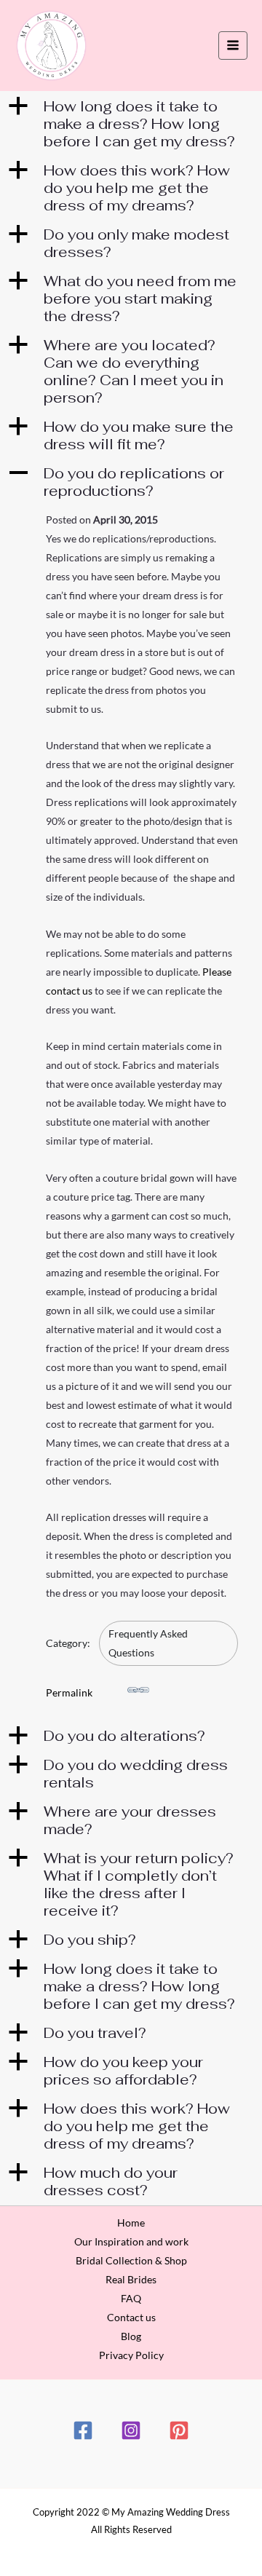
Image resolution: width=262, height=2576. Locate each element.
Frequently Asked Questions (148, 1643)
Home (131, 2223)
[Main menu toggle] (233, 46)
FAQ (131, 2298)
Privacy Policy (131, 2355)
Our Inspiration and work (131, 2241)
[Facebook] (83, 2430)
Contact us (131, 2317)
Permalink (69, 1692)
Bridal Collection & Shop (131, 2260)
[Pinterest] (179, 2430)
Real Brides (131, 2279)
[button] (131, 124)
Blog (131, 2336)
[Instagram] (131, 2430)
